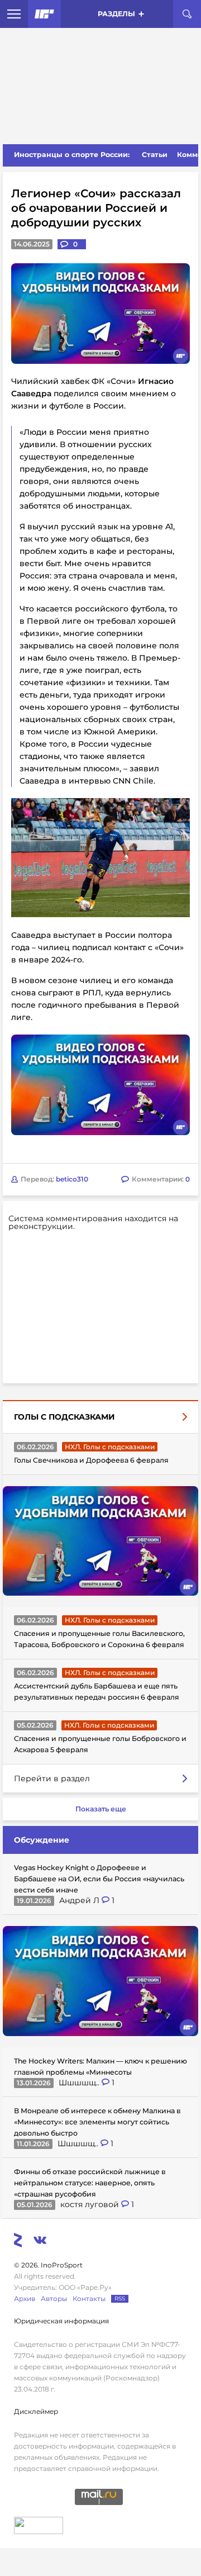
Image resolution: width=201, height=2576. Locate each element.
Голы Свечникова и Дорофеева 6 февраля (91, 1460)
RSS (120, 2299)
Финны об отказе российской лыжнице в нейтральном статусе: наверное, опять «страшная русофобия (90, 2183)
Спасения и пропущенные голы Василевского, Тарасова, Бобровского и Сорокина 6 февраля (99, 1639)
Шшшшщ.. (80, 2082)
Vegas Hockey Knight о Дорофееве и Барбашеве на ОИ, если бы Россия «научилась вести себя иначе (99, 1879)
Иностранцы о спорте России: (72, 155)
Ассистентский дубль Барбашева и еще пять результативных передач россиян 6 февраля (97, 1692)
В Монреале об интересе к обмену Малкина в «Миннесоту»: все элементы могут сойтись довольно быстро (97, 2122)
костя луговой (91, 2204)
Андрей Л (80, 1900)
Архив (25, 2299)
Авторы (54, 2299)
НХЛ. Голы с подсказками (110, 1447)
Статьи (155, 155)
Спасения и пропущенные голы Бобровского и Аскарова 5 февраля (100, 1744)
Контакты (89, 2299)
